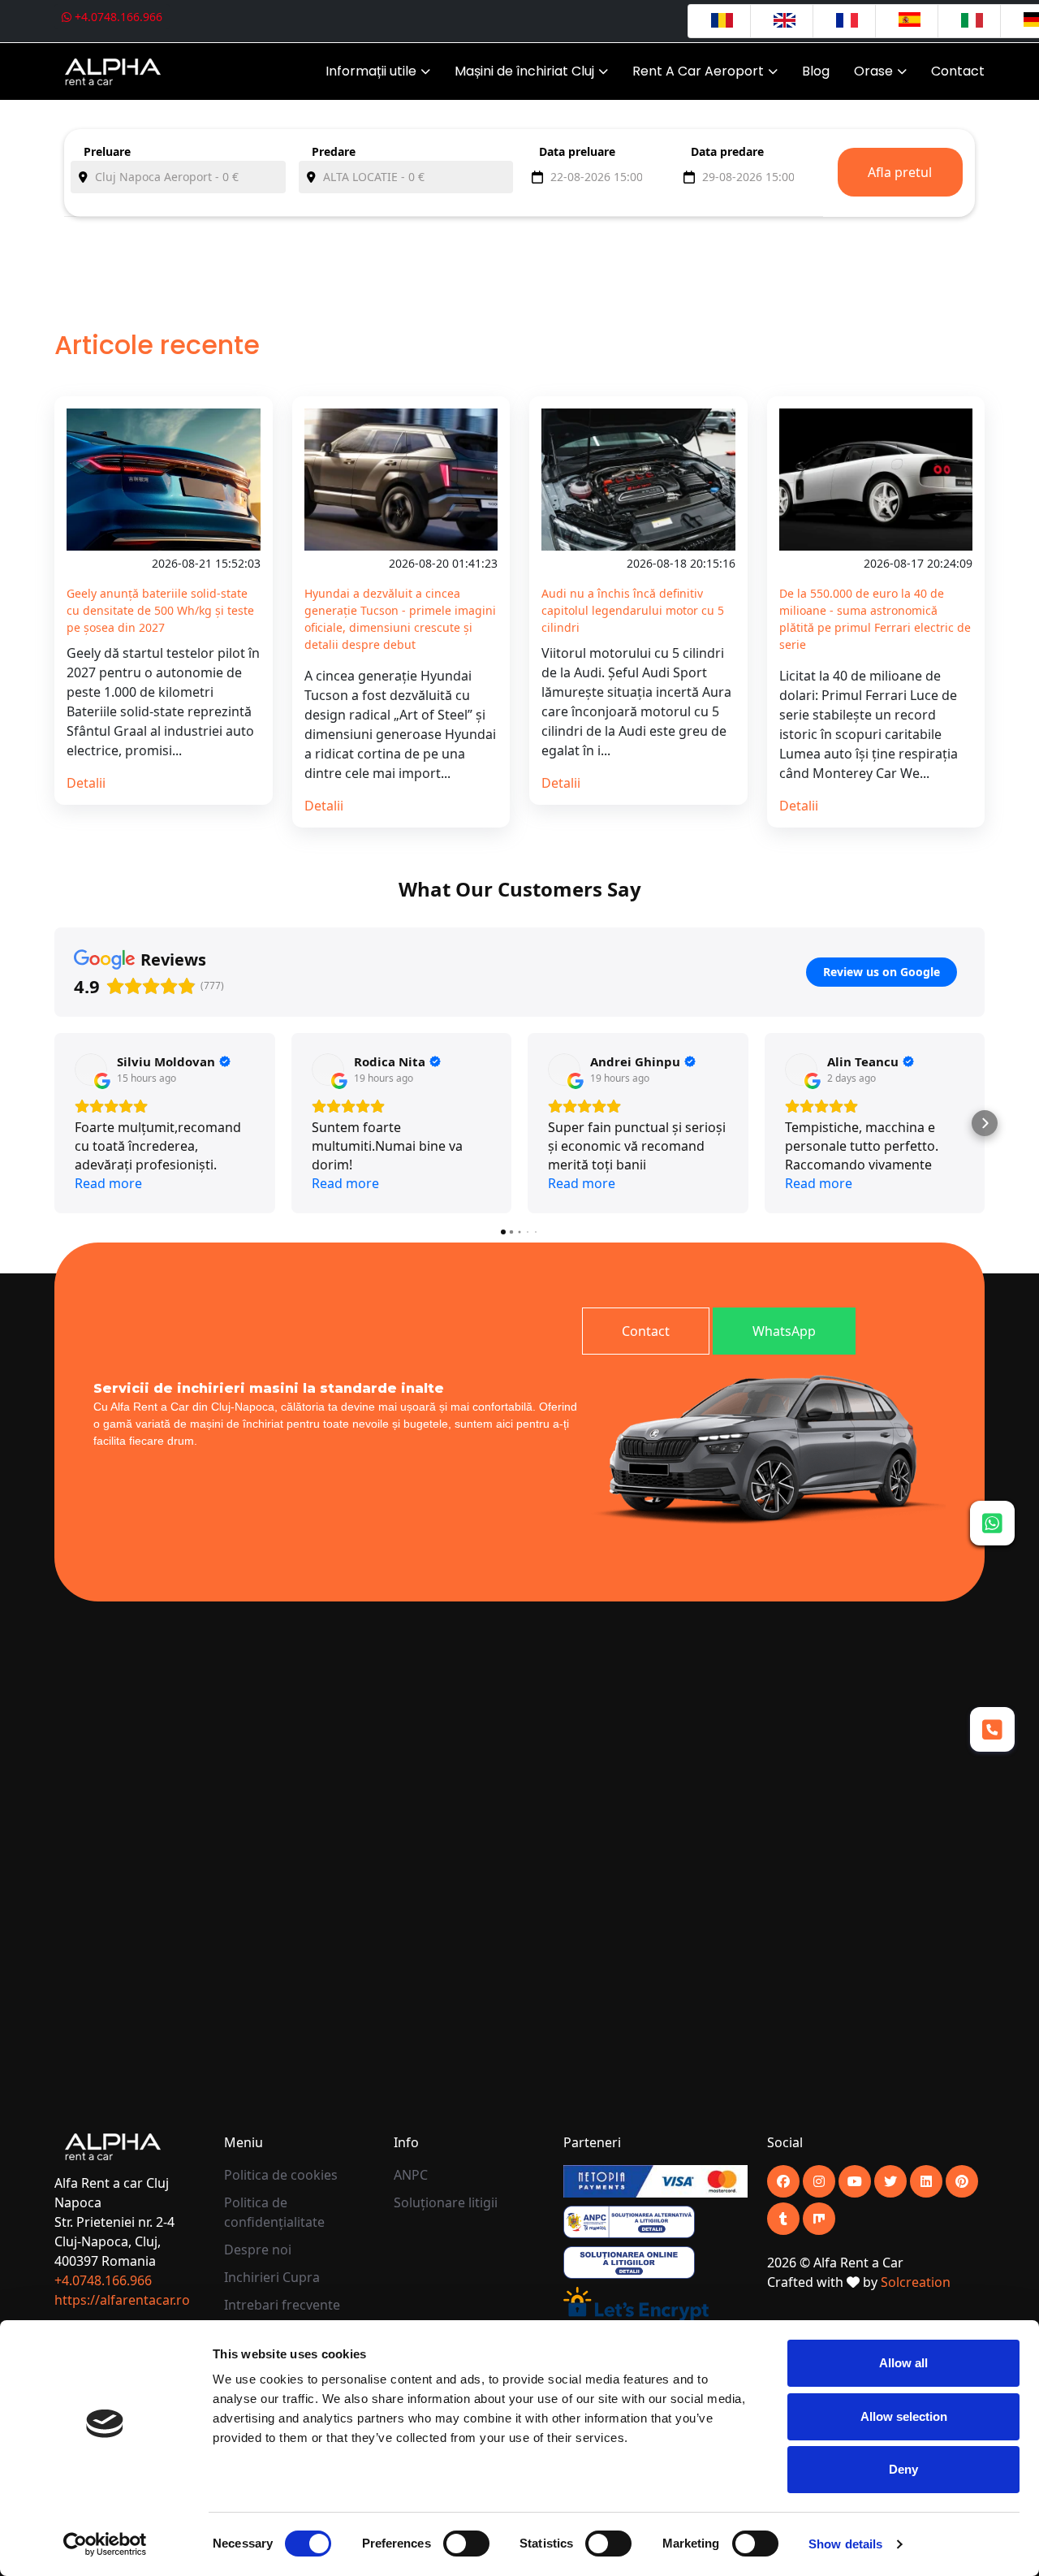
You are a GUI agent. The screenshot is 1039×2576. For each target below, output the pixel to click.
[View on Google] (91, 1070)
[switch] (466, 2544)
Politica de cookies (281, 2175)
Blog (816, 71)
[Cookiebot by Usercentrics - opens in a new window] (105, 2544)
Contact (958, 71)
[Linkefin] (926, 2181)
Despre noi (258, 2250)
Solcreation (916, 2282)
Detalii (86, 783)
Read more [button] (108, 1183)
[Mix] (819, 2219)
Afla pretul (900, 172)
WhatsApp (784, 1331)
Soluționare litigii (446, 2202)
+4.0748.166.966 (117, 17)
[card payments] (655, 2181)
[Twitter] (890, 2181)
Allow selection (904, 2416)
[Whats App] (992, 1523)
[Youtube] (819, 2181)
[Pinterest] (962, 2181)
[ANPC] (629, 2221)
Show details (845, 2544)
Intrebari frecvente (282, 2305)
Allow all (903, 2363)
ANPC (411, 2175)
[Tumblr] (783, 2219)
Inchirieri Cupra (272, 2277)
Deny (903, 2469)
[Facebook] (783, 2181)
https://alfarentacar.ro (122, 2300)
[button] (54, 1123)
